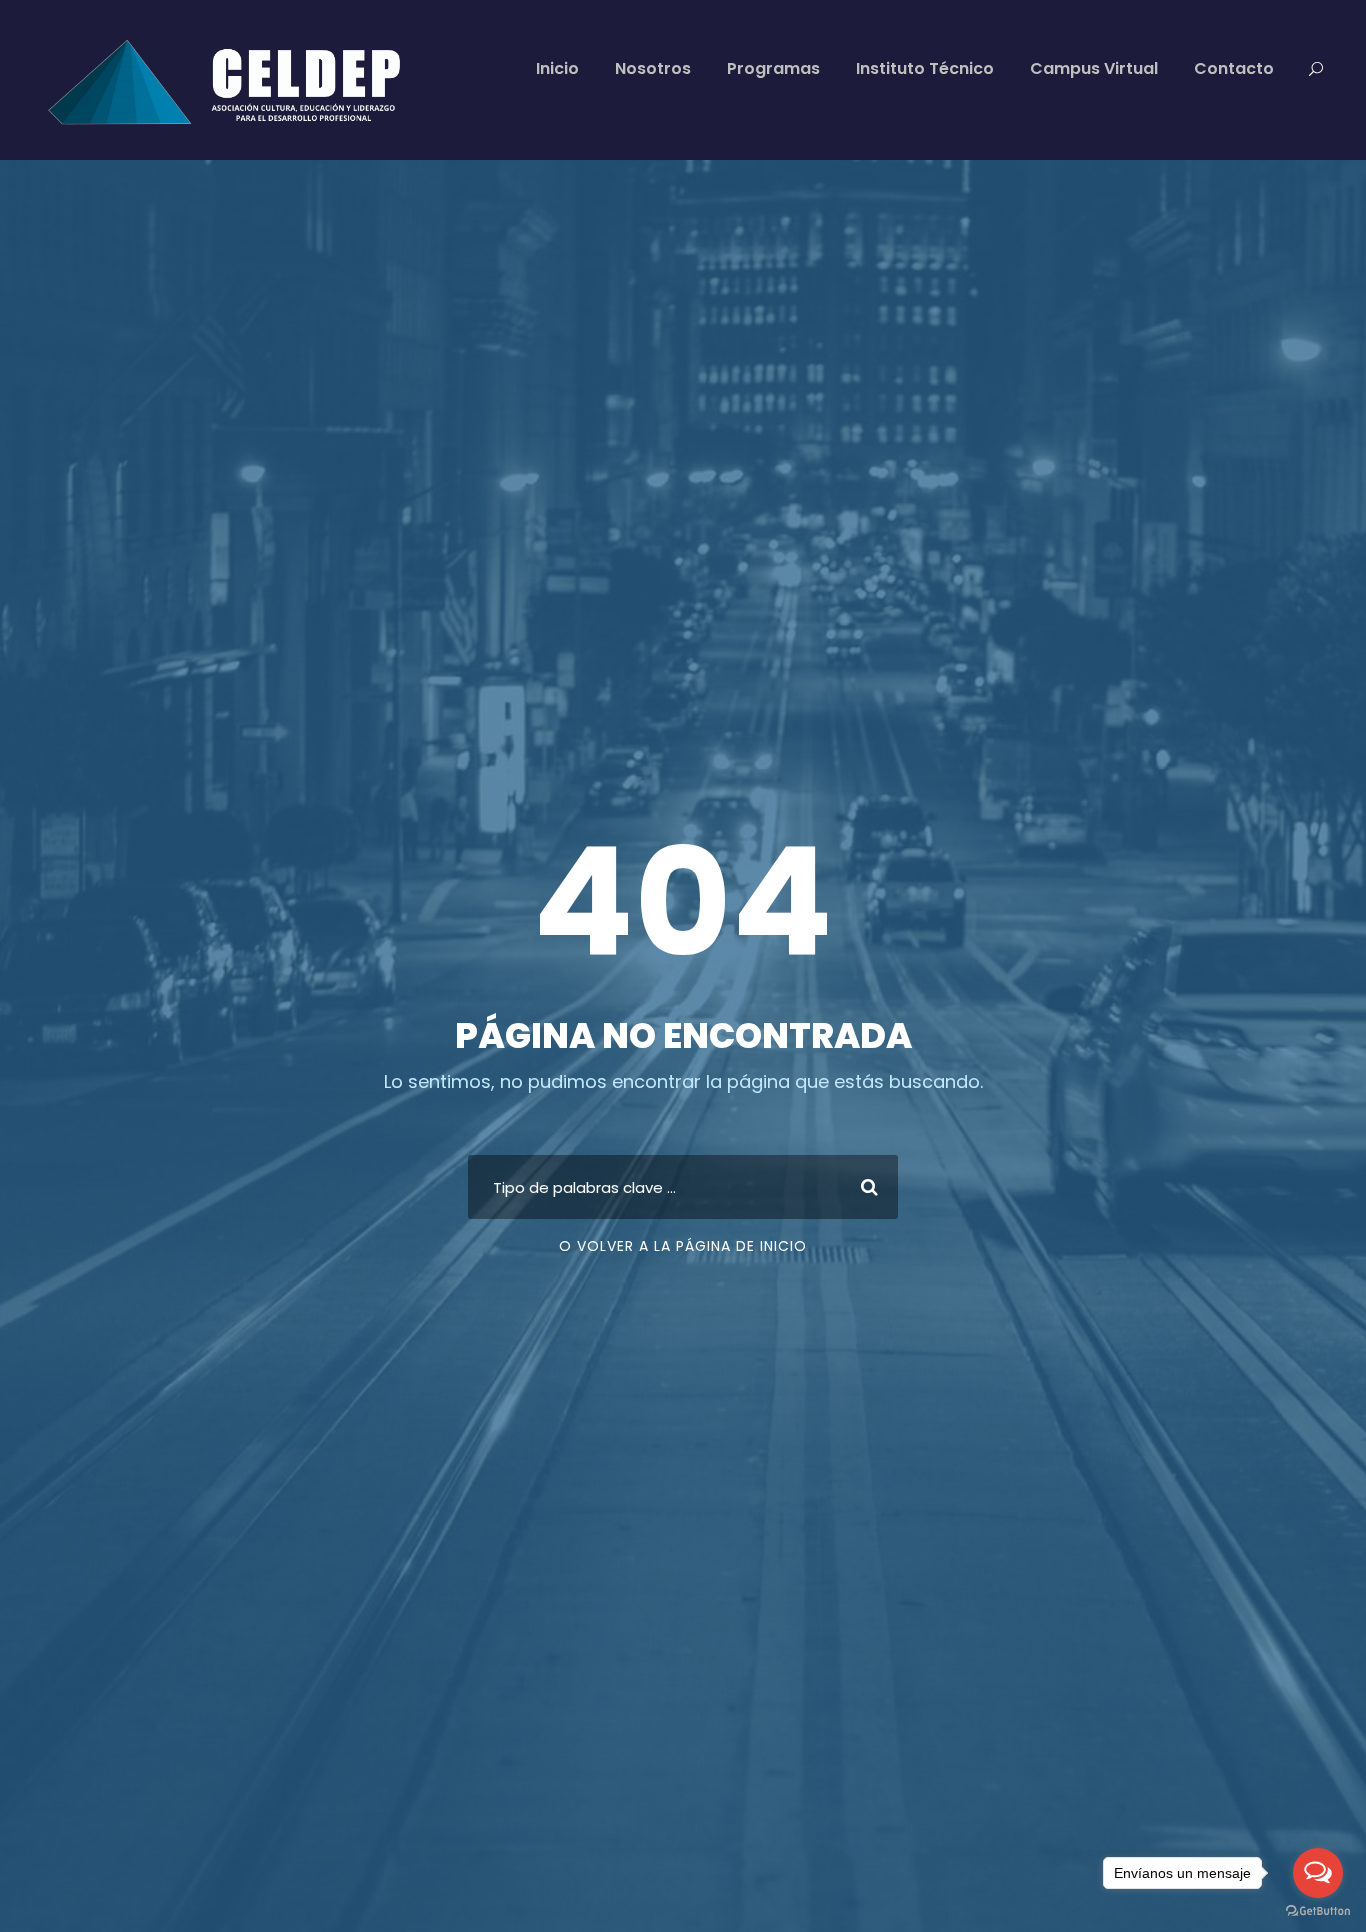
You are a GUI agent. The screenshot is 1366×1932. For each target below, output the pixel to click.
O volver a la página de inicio (683, 1246)
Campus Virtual (1094, 68)
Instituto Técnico (925, 68)
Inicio (557, 68)
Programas (773, 68)
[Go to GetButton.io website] (1318, 1911)
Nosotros (653, 68)
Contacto (1234, 68)
